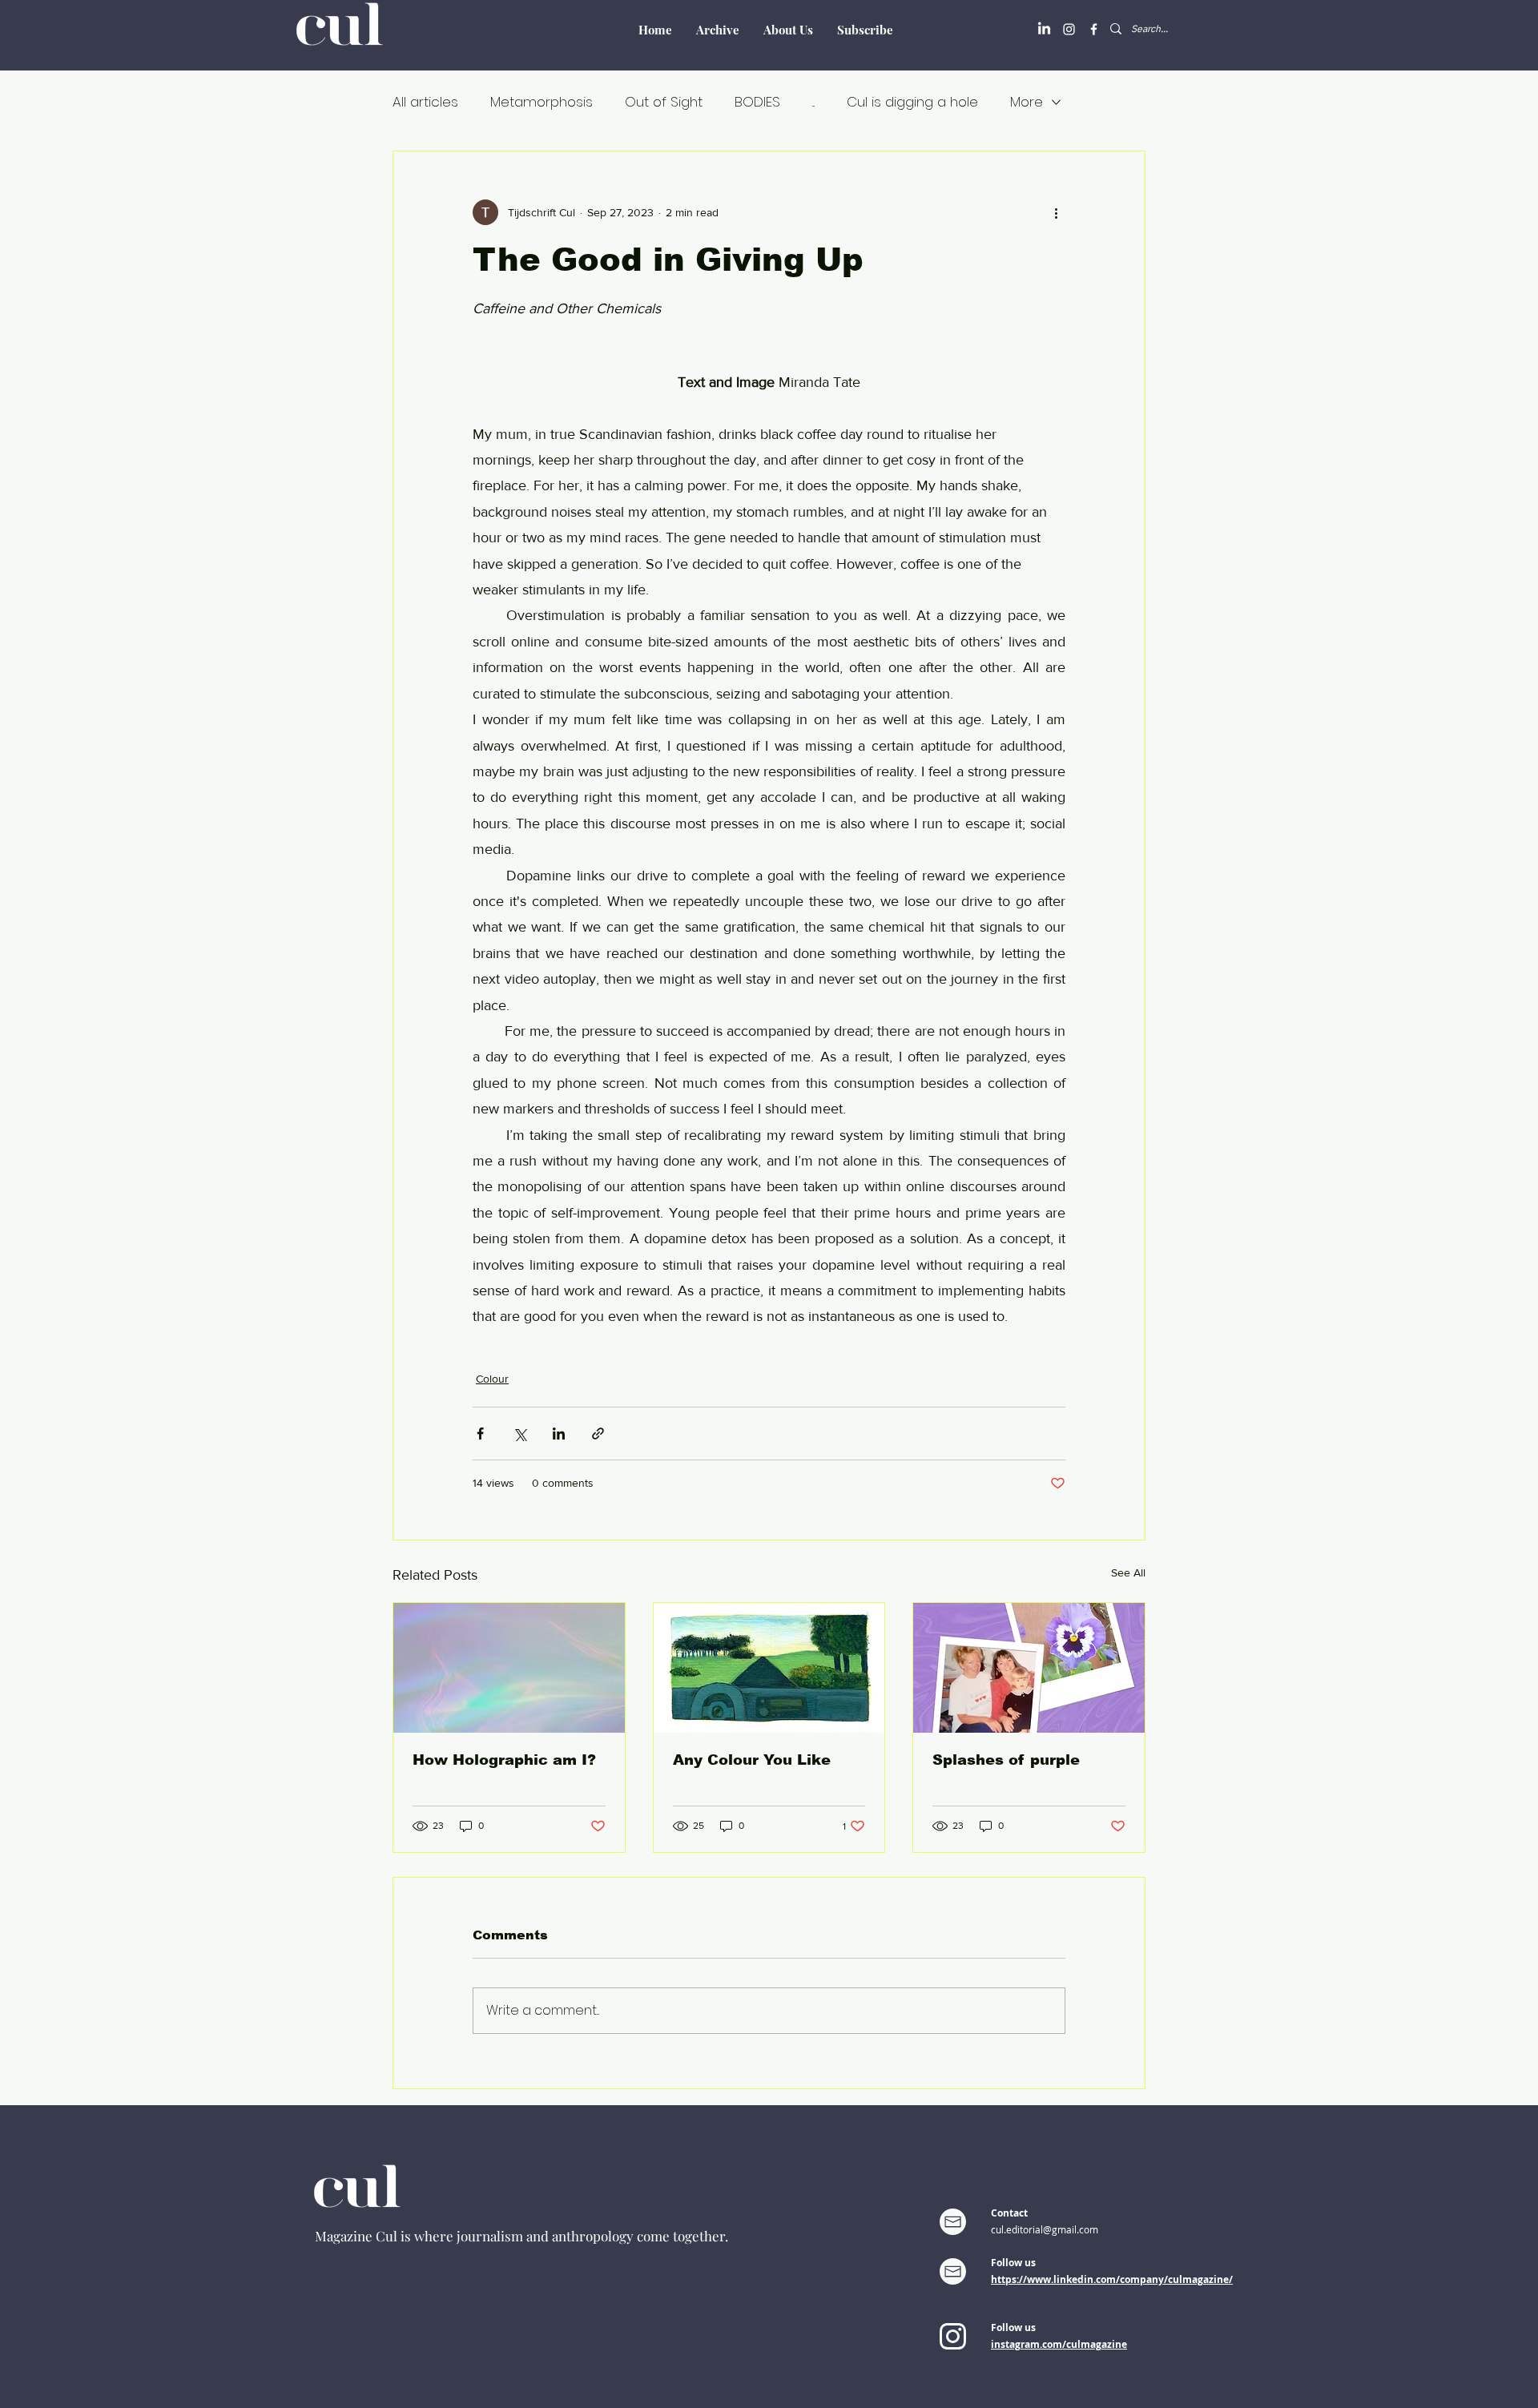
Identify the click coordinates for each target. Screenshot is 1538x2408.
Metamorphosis (542, 102)
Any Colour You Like (752, 1760)
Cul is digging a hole (912, 102)
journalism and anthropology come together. (592, 2236)
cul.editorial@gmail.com (1045, 2229)
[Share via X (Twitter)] (519, 1434)
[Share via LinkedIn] (559, 1434)
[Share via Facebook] (480, 1434)
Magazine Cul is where (386, 2236)
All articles (425, 102)
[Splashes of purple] (1029, 1668)
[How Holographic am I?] (509, 1668)
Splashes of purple (1006, 1760)
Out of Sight (664, 102)
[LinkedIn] (1044, 29)
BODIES (757, 102)
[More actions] (1056, 212)
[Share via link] (598, 1434)
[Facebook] (1094, 29)
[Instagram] (1069, 29)
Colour (492, 1379)
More (1027, 102)
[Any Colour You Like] (769, 1668)
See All (1128, 1572)
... (813, 102)
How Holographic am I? (504, 1760)
